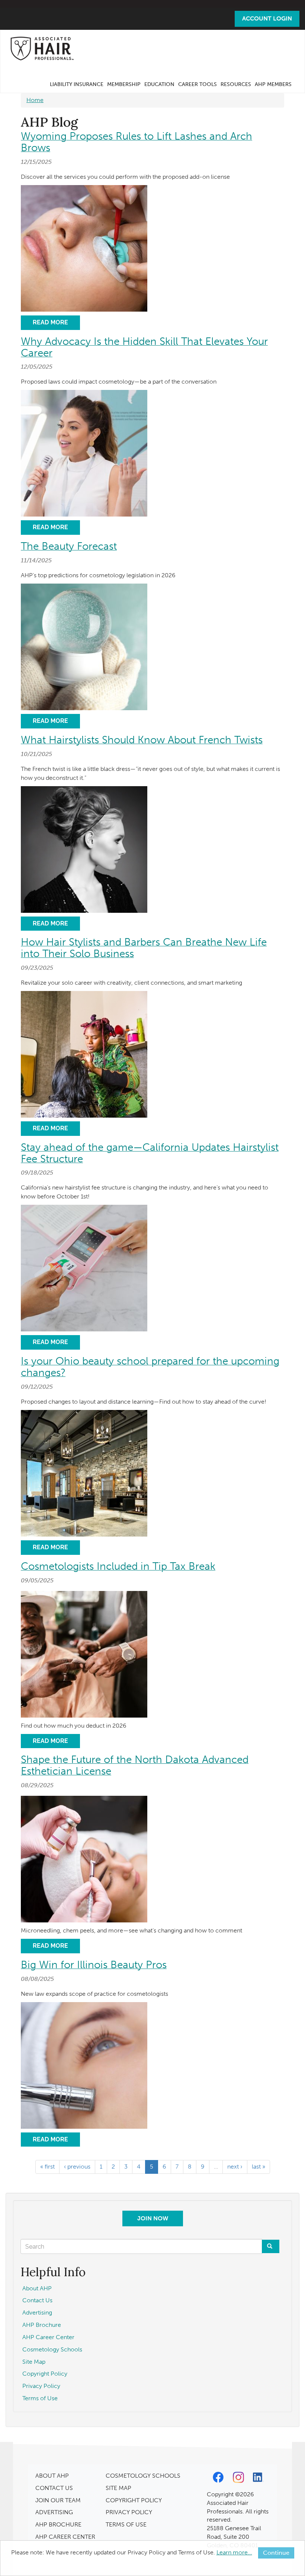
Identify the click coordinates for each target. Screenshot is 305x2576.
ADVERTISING (54, 2512)
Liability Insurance (77, 84)
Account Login (267, 18)
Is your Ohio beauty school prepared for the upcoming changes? (150, 1367)
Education (159, 84)
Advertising (37, 2313)
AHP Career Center (48, 2337)
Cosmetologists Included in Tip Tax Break (118, 1566)
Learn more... (234, 2552)
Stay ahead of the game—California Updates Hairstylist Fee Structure (150, 1153)
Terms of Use (40, 2398)
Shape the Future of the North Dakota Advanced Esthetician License (135, 1765)
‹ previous (77, 2167)
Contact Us (37, 2300)
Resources (236, 84)
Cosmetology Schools (52, 2349)
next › (235, 2167)
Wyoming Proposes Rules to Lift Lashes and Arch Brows (137, 142)
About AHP (37, 2288)
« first (47, 2167)
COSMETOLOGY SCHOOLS (143, 2476)
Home (35, 100)
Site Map (34, 2362)
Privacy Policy (41, 2386)
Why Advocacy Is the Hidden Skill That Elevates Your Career (144, 347)
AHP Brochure (42, 2325)
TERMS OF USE (126, 2524)
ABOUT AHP (52, 2476)
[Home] (44, 48)
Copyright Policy (45, 2374)
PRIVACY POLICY (129, 2512)
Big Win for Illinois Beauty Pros (94, 1965)
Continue (276, 2553)
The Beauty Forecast (69, 546)
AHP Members (273, 84)
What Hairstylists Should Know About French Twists (142, 740)
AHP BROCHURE (58, 2524)
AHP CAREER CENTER (65, 2537)
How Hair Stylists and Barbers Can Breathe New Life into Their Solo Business (144, 948)
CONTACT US (54, 2488)
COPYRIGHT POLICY (134, 2500)
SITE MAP (118, 2488)
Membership (124, 84)
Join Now (153, 2218)
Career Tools (198, 84)
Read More (50, 322)
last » (259, 2167)
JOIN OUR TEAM (58, 2500)
